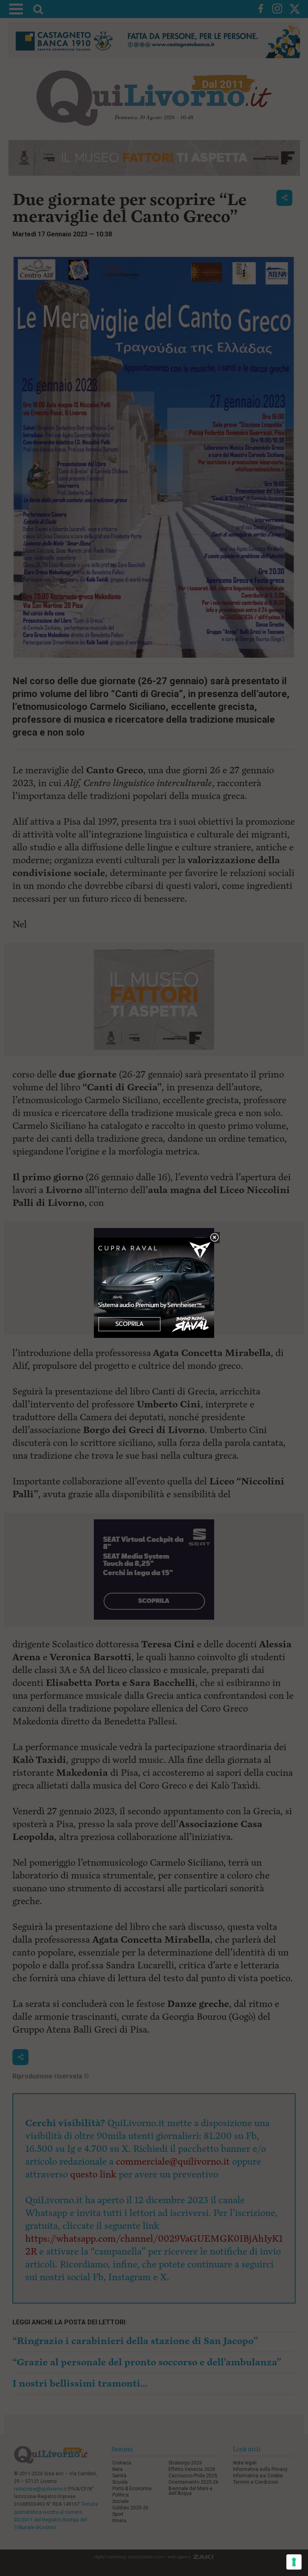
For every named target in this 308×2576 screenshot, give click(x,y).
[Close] (214, 1238)
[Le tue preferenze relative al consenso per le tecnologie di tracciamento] (294, 2562)
